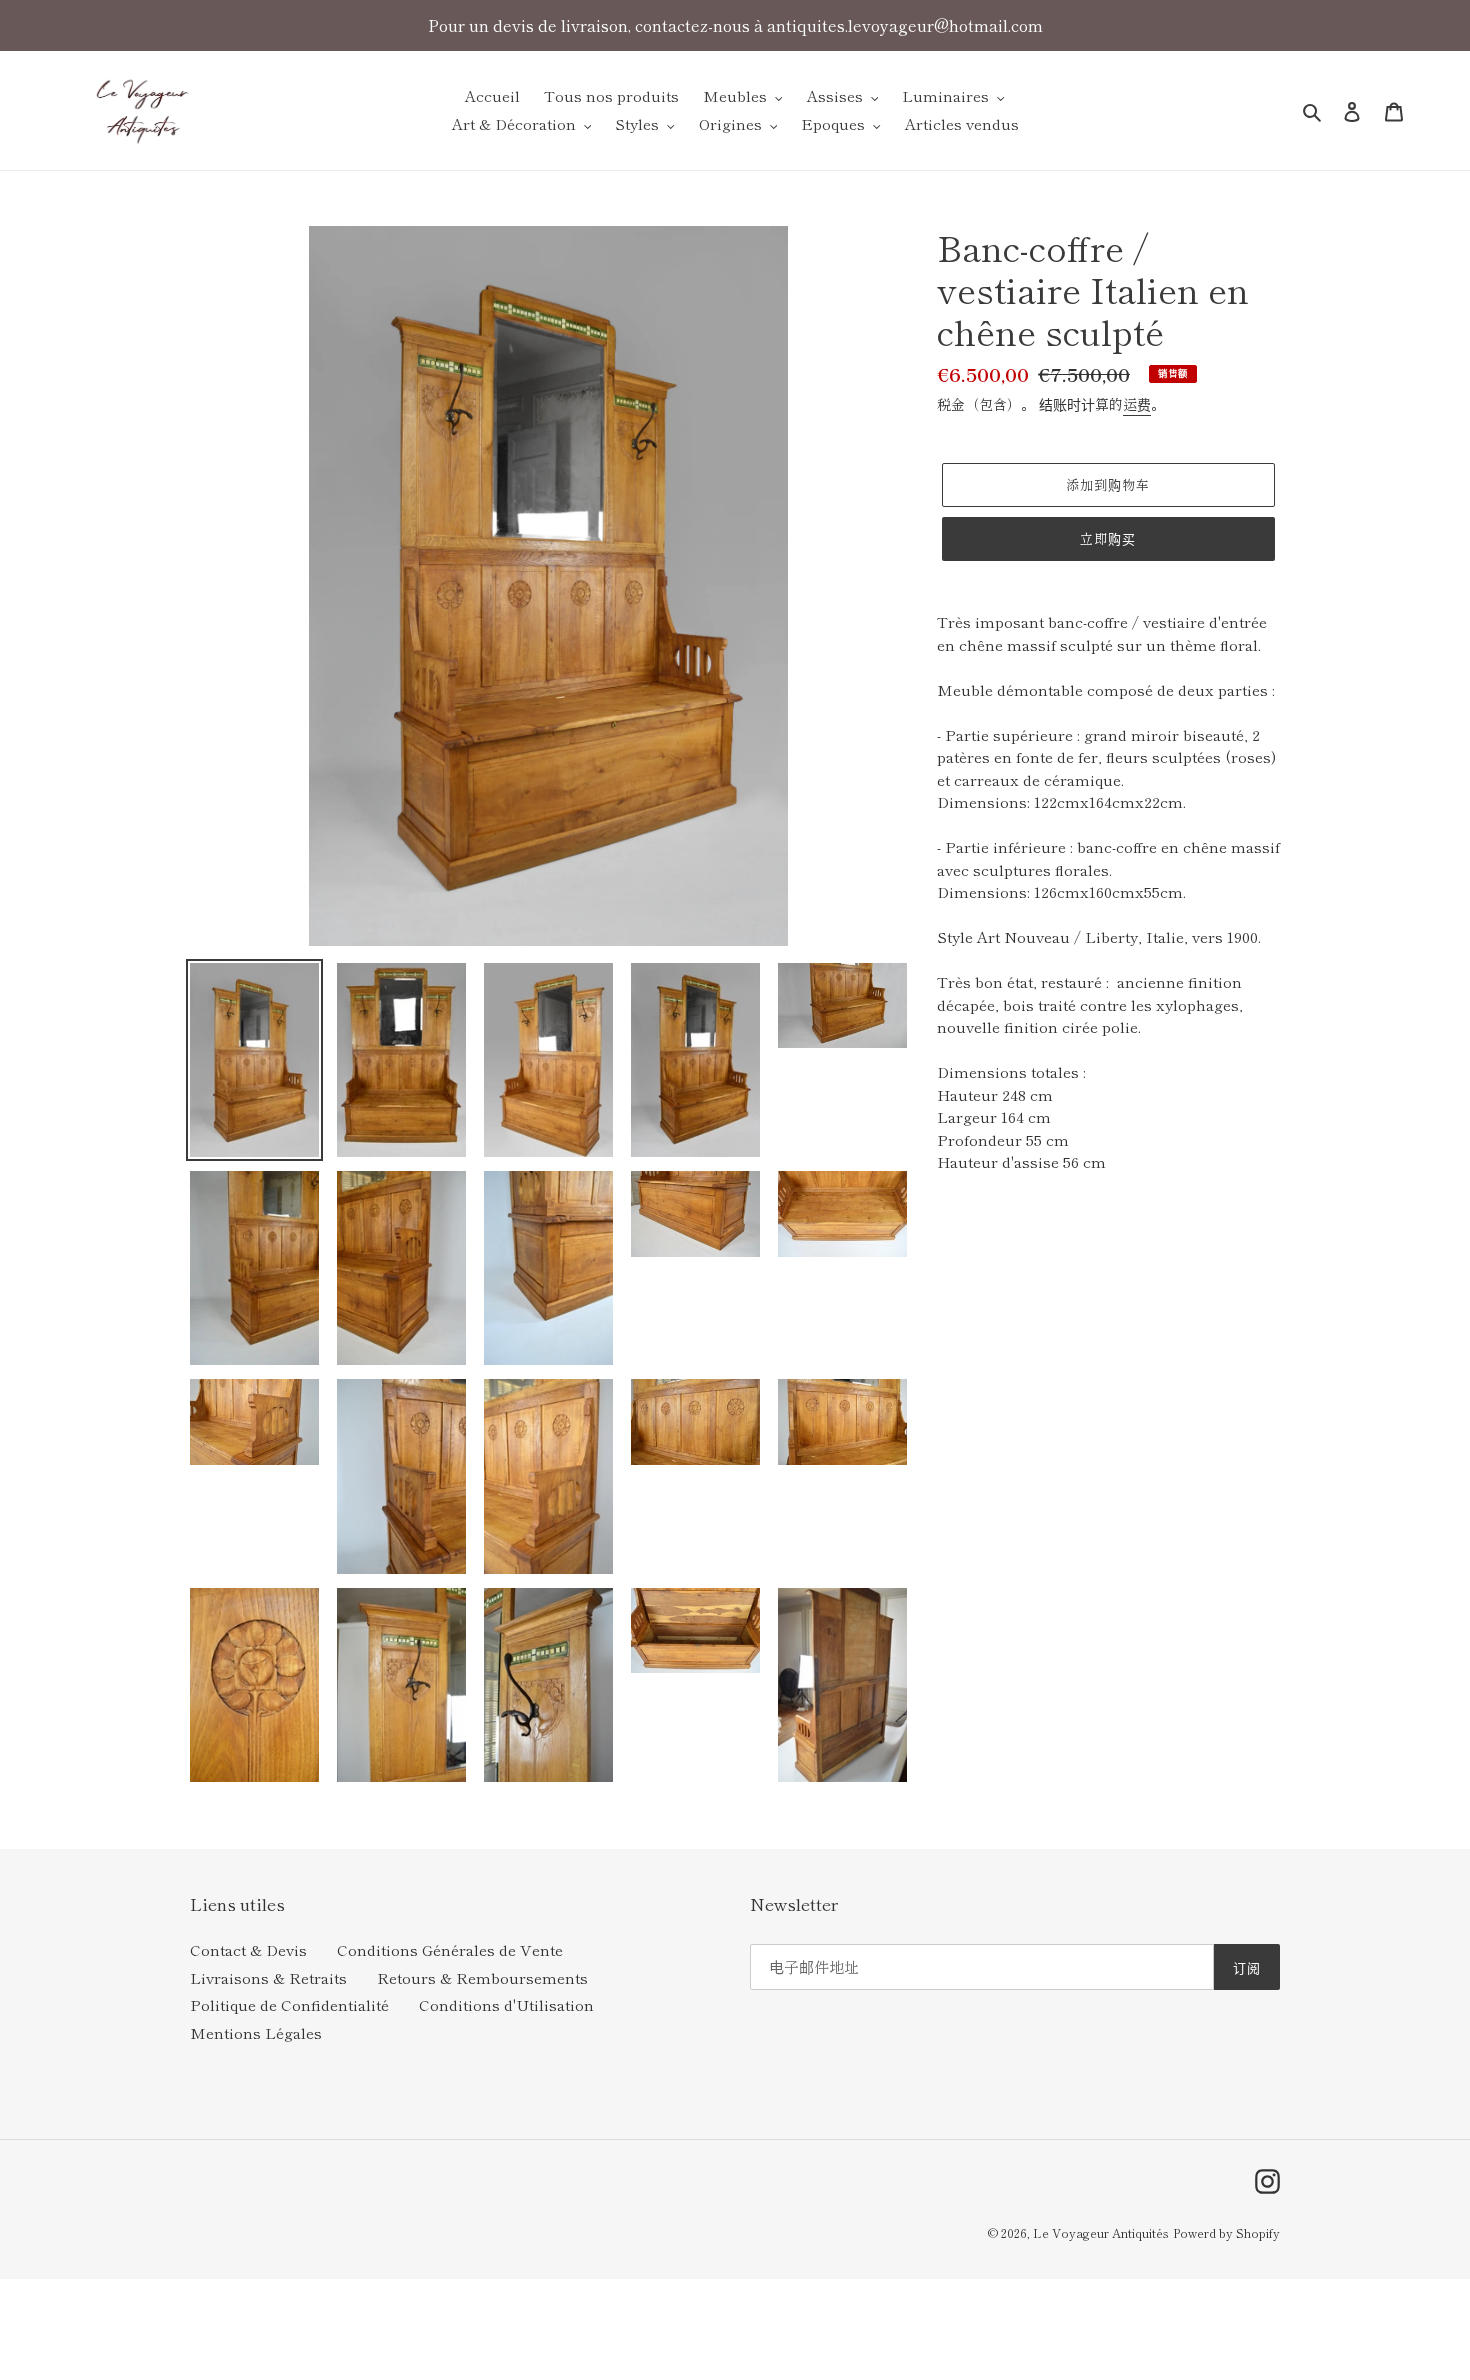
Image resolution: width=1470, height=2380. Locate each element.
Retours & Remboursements (482, 1977)
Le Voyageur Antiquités (1101, 2232)
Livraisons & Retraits (268, 1977)
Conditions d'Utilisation (506, 2004)
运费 (1137, 404)
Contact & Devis (248, 1949)
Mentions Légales (256, 2032)
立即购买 (1108, 538)
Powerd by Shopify (1226, 2232)
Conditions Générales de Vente (450, 1949)
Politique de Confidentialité (289, 2004)
